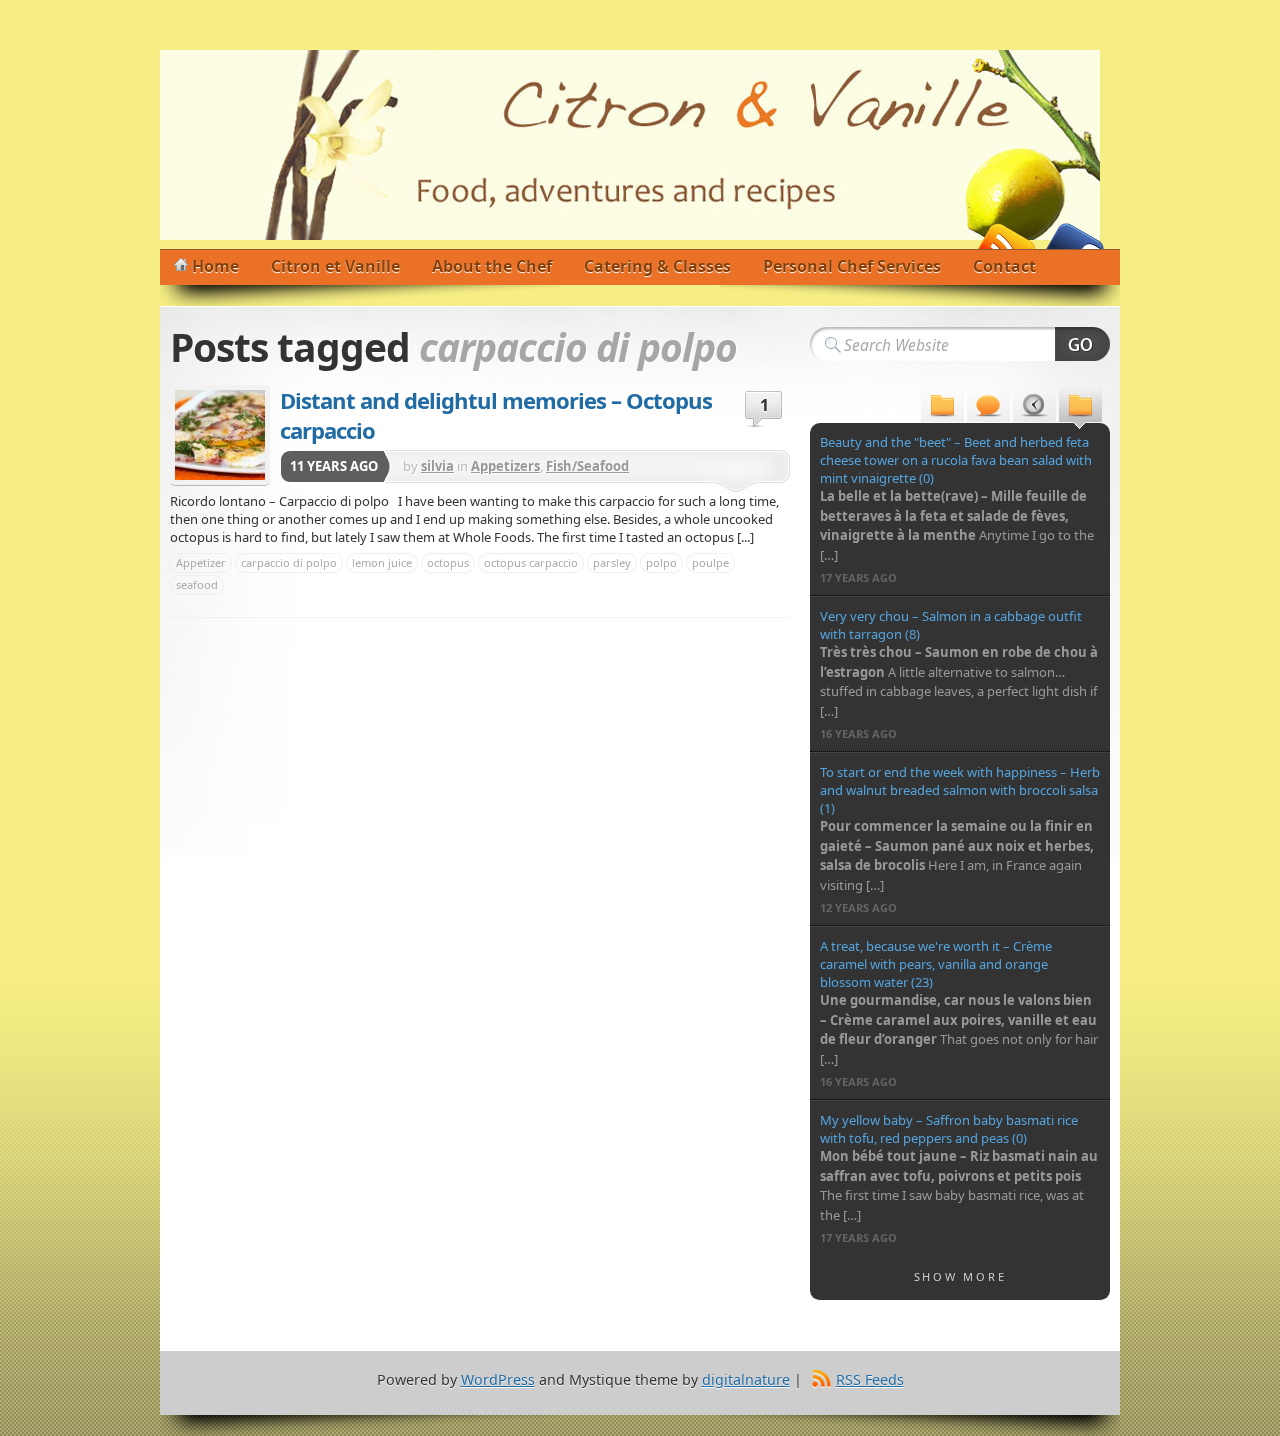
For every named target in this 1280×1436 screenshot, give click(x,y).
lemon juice (382, 562)
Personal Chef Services (852, 266)
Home (215, 266)
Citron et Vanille (335, 266)
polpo (661, 562)
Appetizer (201, 562)
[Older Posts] (1080, 407)
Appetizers (505, 466)
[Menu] (942, 407)
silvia (437, 466)
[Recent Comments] (988, 407)
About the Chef (492, 266)
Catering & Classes (657, 266)
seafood (197, 584)
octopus (448, 562)
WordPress (498, 1379)
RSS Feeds (870, 1379)
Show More (960, 1276)
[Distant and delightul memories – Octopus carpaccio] (220, 435)
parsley (612, 562)
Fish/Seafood (587, 466)
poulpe (710, 562)
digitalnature (746, 1379)
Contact (1004, 266)
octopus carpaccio (531, 562)
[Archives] (1034, 407)
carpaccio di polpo (289, 562)
